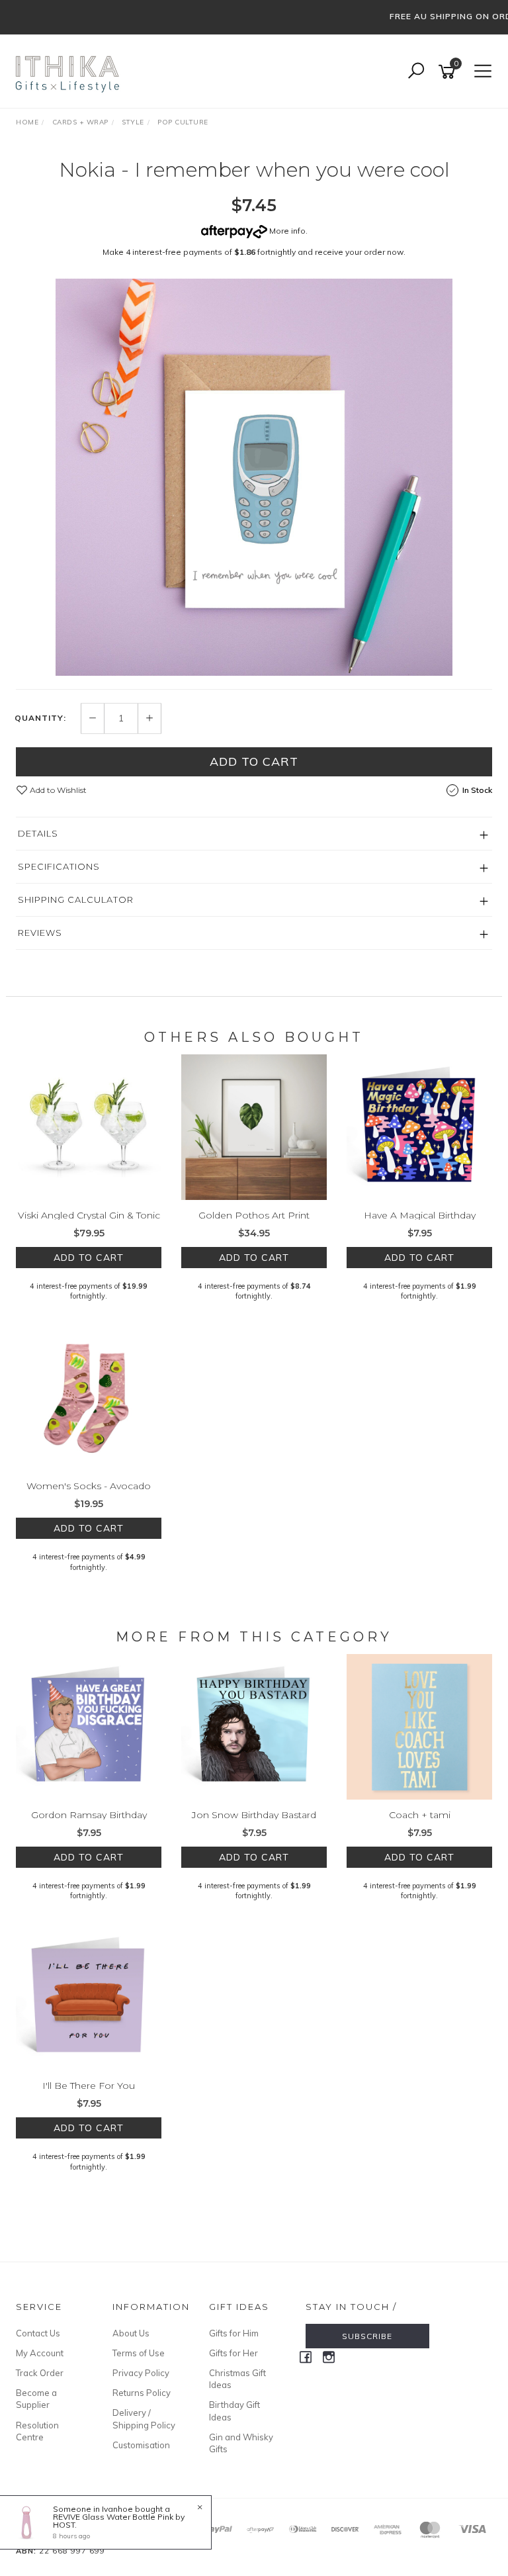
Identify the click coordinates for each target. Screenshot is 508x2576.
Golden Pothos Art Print (254, 1215)
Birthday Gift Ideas (234, 2411)
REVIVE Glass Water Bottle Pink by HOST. (119, 2521)
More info (286, 231)
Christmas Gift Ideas (237, 2379)
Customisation (141, 2445)
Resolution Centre (37, 2431)
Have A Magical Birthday (420, 1215)
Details (38, 833)
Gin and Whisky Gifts (241, 2443)
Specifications (59, 866)
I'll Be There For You (89, 2086)
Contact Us (38, 2333)
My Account (40, 2353)
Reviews (40, 933)
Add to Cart (254, 761)
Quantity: (40, 718)
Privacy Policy (141, 2373)
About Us (131, 2333)
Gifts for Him (234, 2333)
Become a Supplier (36, 2399)
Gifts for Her (233, 2353)
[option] (254, 477)
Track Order (40, 2373)
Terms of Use (139, 2353)
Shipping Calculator (76, 899)
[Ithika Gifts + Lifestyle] (69, 71)
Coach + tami (420, 1815)
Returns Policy (142, 2393)
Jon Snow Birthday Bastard (254, 1815)
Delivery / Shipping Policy (144, 2418)
